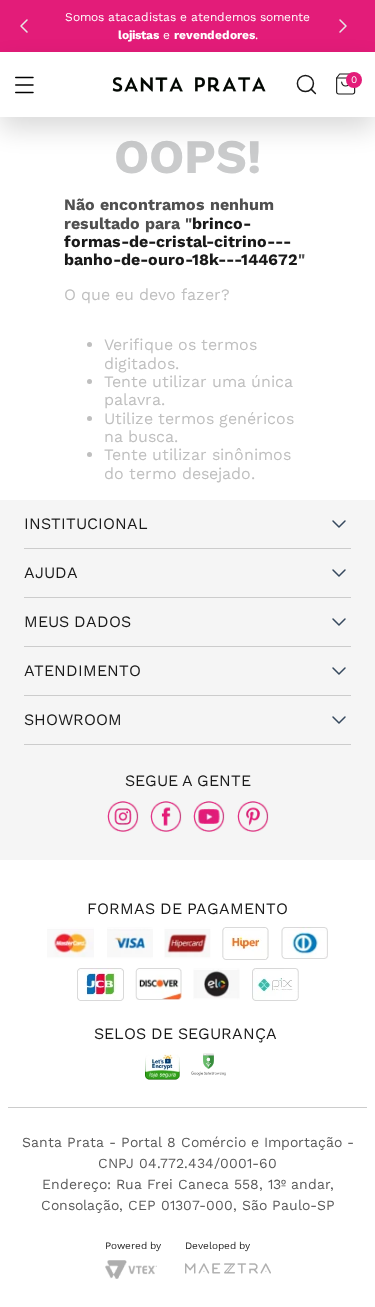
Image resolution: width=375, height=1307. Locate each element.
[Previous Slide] (24, 26)
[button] (24, 85)
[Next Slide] (343, 26)
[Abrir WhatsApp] (325, 1264)
